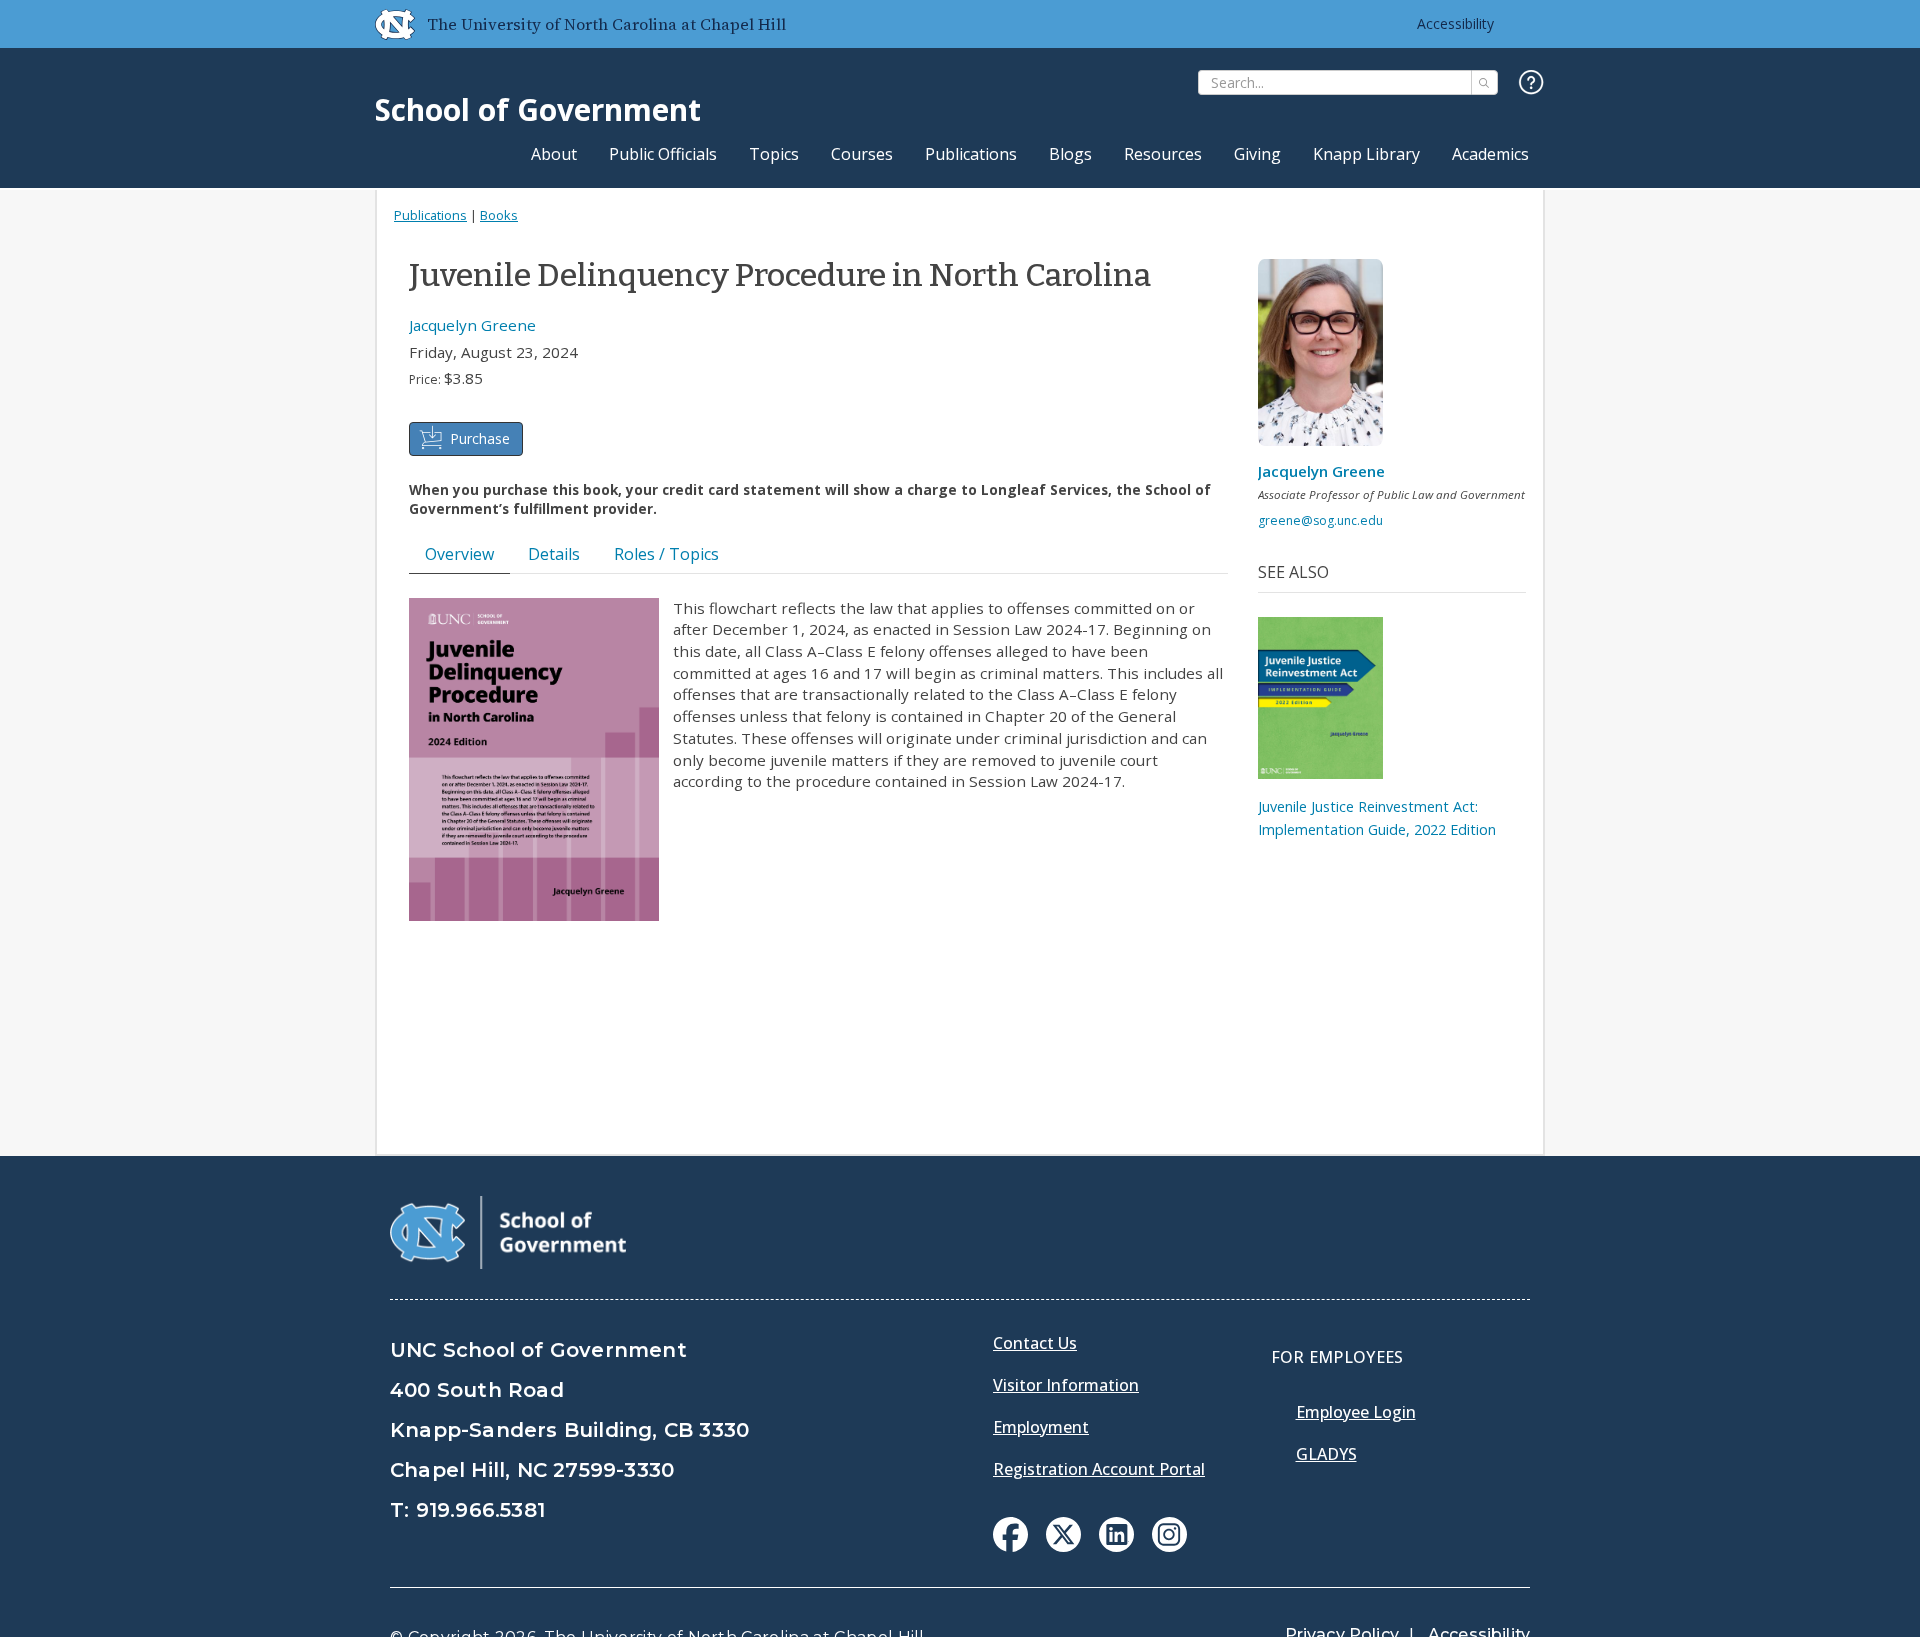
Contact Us (1035, 1343)
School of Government (538, 109)
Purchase (480, 438)
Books (499, 215)
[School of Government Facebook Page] (1010, 1546)
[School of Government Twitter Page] (1063, 1546)
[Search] (1484, 82)
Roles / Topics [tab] (666, 554)
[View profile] (1328, 358)
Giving (1257, 154)
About (554, 154)
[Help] (1531, 83)
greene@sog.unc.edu (1320, 520)
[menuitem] (1010, 1534)
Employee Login (1356, 1412)
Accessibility (1455, 23)
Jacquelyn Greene (472, 325)
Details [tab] (554, 554)
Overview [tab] (459, 554)
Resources (1163, 154)
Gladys (1326, 1454)
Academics (1490, 154)
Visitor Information (1066, 1385)
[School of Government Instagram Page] (1169, 1546)
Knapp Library (1366, 154)
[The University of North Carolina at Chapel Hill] (387, 24)
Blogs (1070, 154)
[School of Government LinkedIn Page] (1116, 1546)
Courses (862, 154)
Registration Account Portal (1099, 1469)
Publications (971, 154)
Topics (774, 154)
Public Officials (663, 154)
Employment (1041, 1427)
